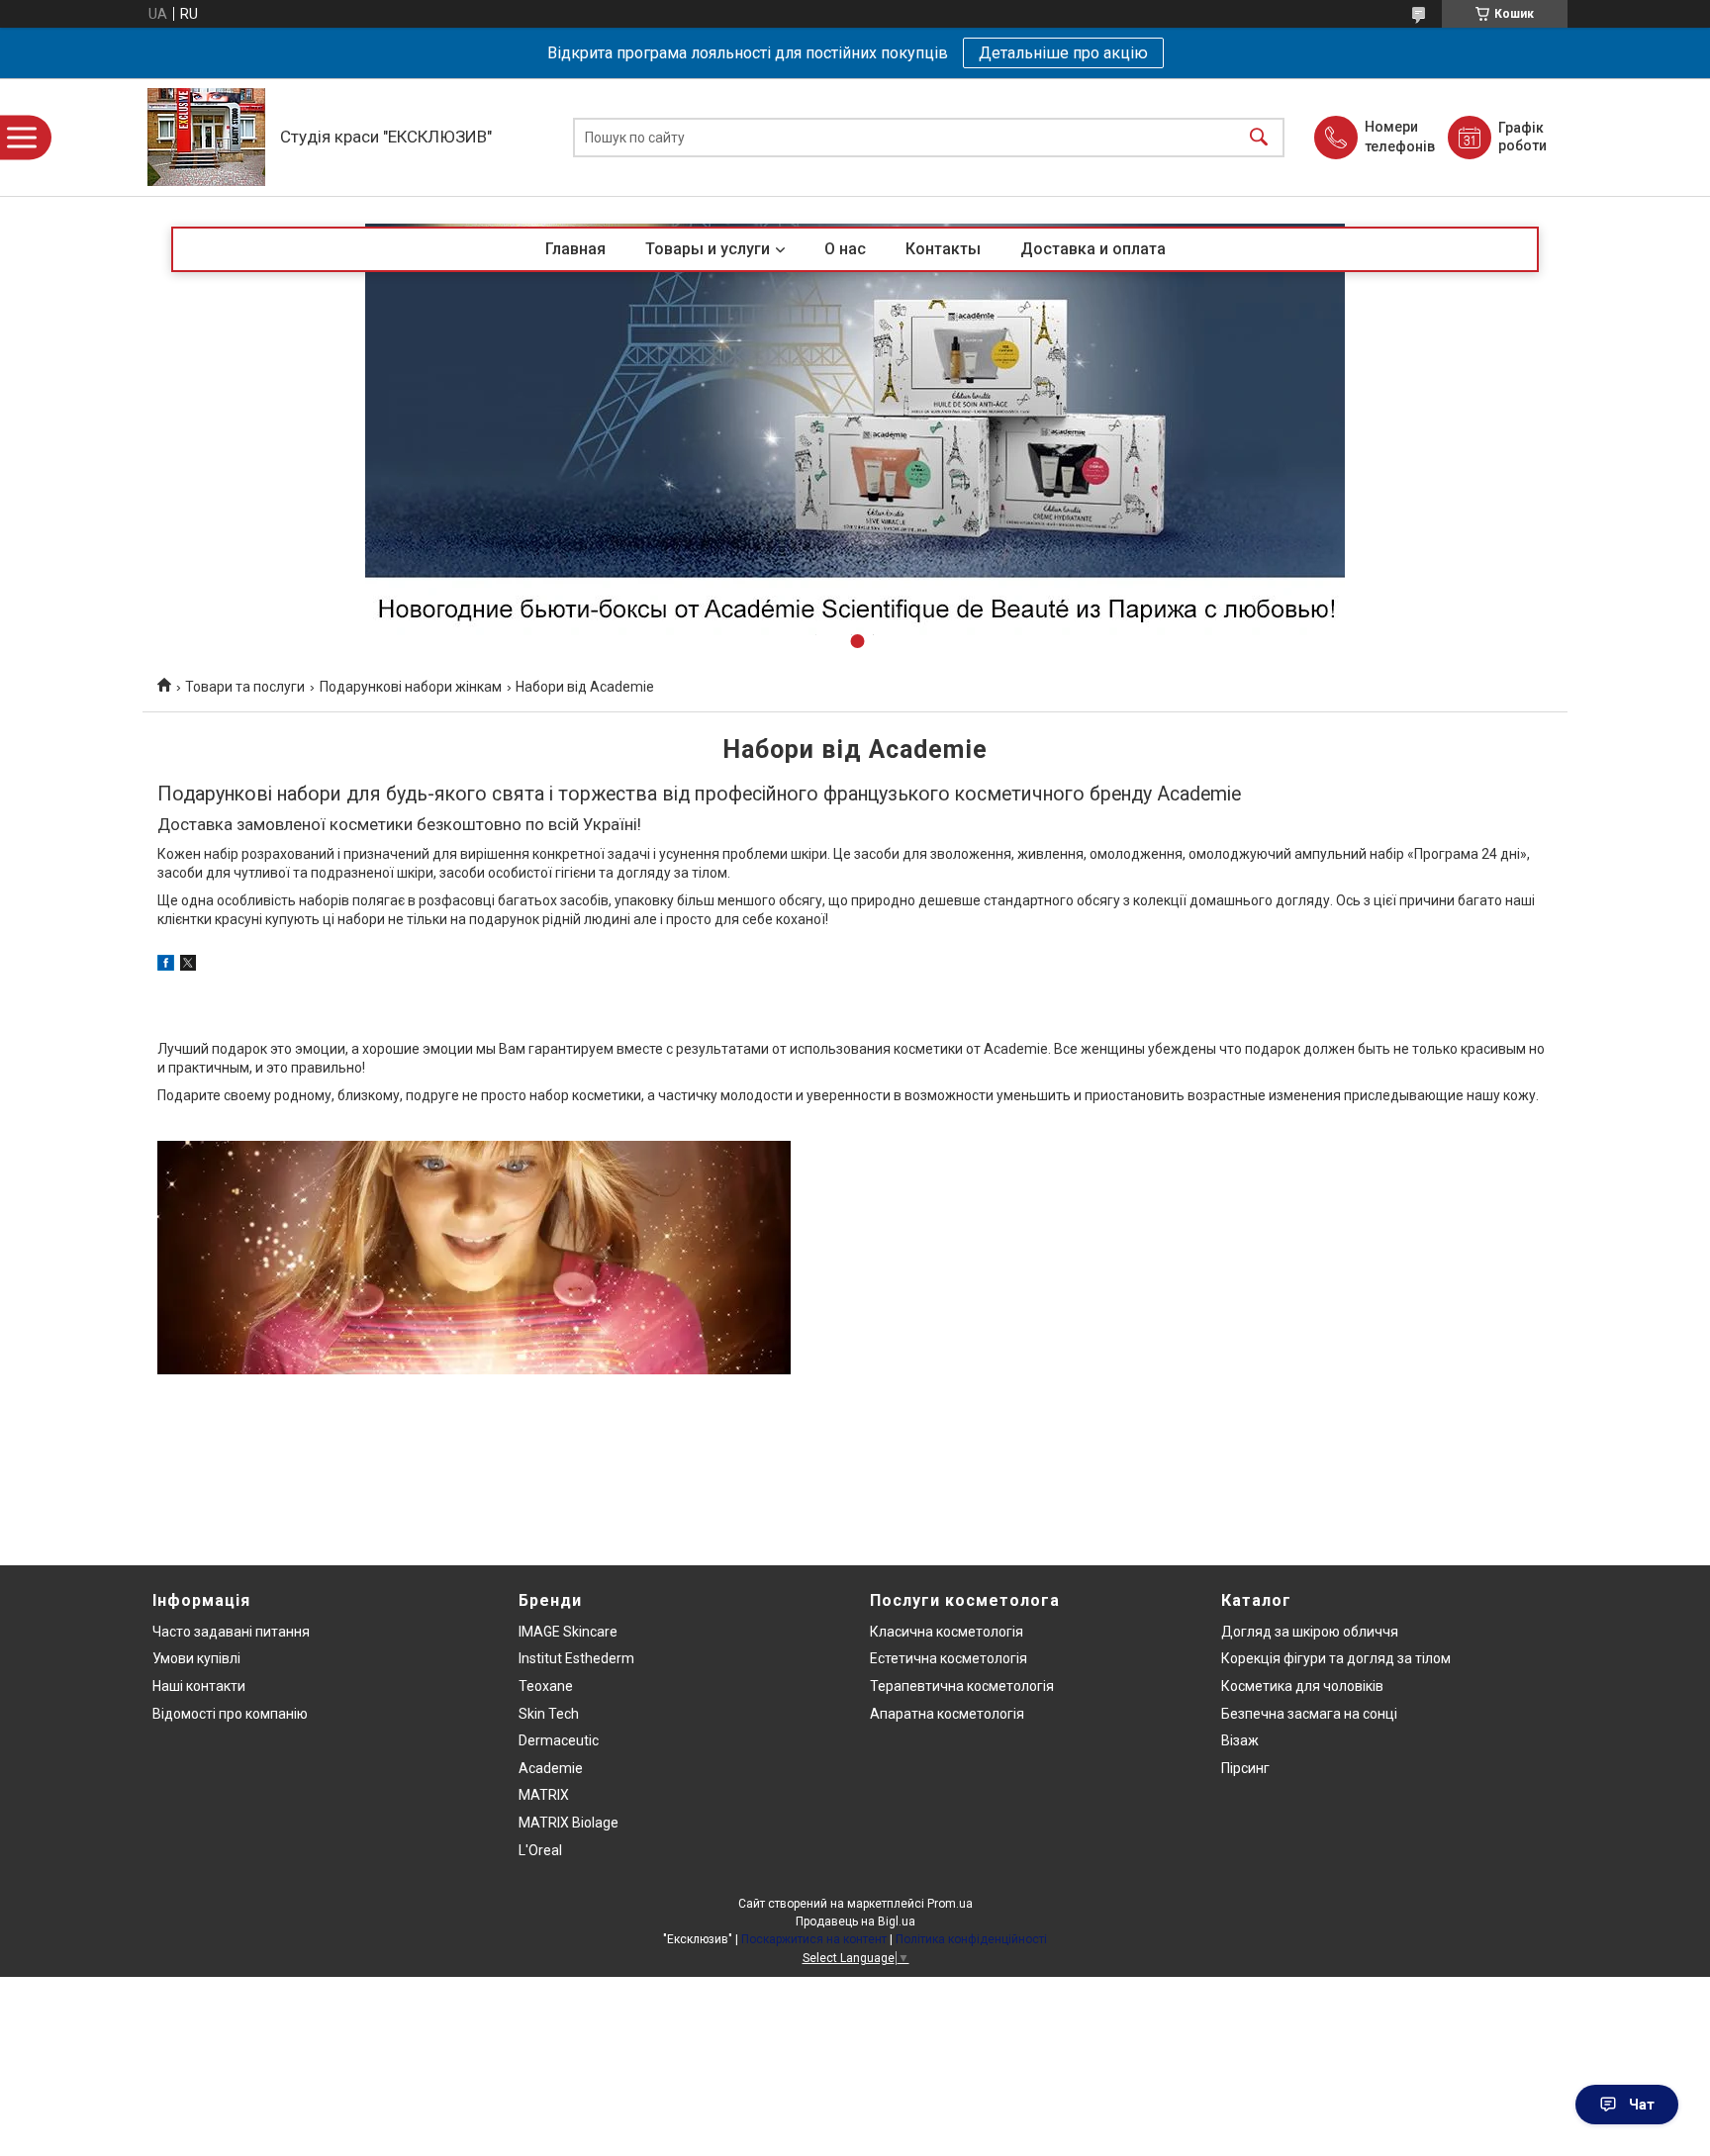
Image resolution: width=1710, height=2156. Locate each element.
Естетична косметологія (949, 1658)
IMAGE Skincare (568, 1632)
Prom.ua (950, 1904)
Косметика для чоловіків (1302, 1686)
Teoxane (546, 1686)
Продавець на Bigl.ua (855, 1922)
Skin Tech (549, 1714)
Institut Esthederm (576, 1658)
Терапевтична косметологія (962, 1686)
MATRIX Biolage (569, 1823)
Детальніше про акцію (1063, 53)
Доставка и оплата (1093, 249)
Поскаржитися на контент (814, 1939)
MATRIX (544, 1795)
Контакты (943, 249)
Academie (551, 1768)
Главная (575, 249)
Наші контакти (199, 1686)
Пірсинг (1245, 1768)
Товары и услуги (708, 249)
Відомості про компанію (230, 1714)
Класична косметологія (947, 1632)
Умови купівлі (196, 1658)
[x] (188, 966)
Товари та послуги (245, 687)
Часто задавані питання (231, 1632)
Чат (1642, 2105)
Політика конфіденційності (971, 1939)
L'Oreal (540, 1850)
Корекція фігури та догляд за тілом (1336, 1658)
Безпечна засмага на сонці (1309, 1714)
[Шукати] (1259, 137)
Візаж (1240, 1740)
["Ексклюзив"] (206, 137)
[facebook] (166, 966)
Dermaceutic (559, 1740)
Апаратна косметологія (947, 1714)
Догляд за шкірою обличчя (1310, 1632)
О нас (845, 249)
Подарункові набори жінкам (411, 687)
